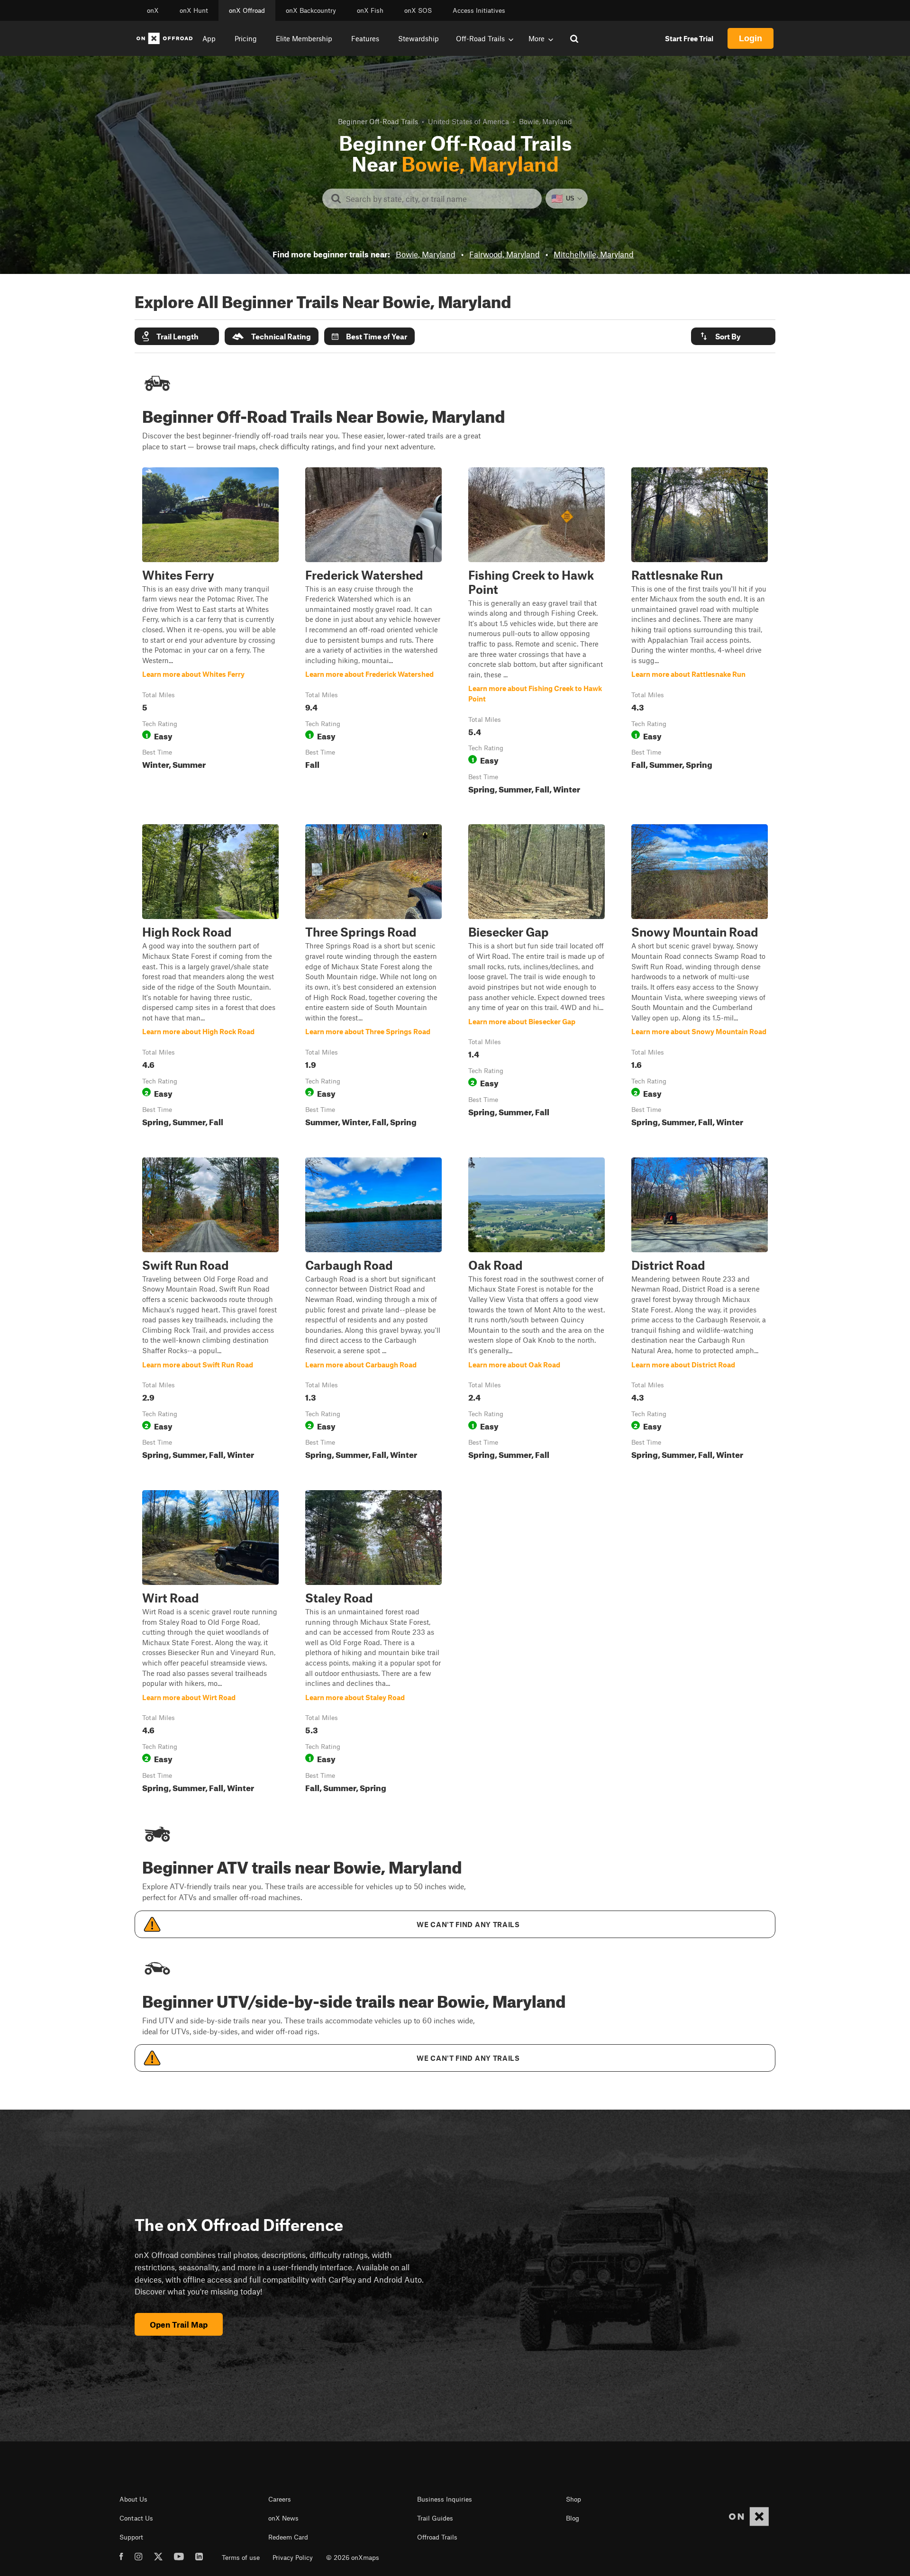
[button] (177, 336)
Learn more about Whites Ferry (210, 633)
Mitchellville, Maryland (594, 254)
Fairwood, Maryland (505, 254)
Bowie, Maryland (426, 254)
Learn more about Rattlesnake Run (700, 633)
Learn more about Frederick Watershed (373, 633)
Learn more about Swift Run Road (210, 1311)
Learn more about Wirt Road (210, 1643)
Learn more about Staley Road (373, 1643)
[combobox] (440, 199)
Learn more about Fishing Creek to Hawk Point (537, 633)
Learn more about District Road (700, 1311)
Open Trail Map (179, 2324)
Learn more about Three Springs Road (373, 977)
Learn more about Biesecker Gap (537, 977)
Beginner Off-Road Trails (378, 121)
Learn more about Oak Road (537, 1311)
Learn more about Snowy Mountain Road (700, 977)
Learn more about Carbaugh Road (373, 1311)
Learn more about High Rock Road (210, 977)
